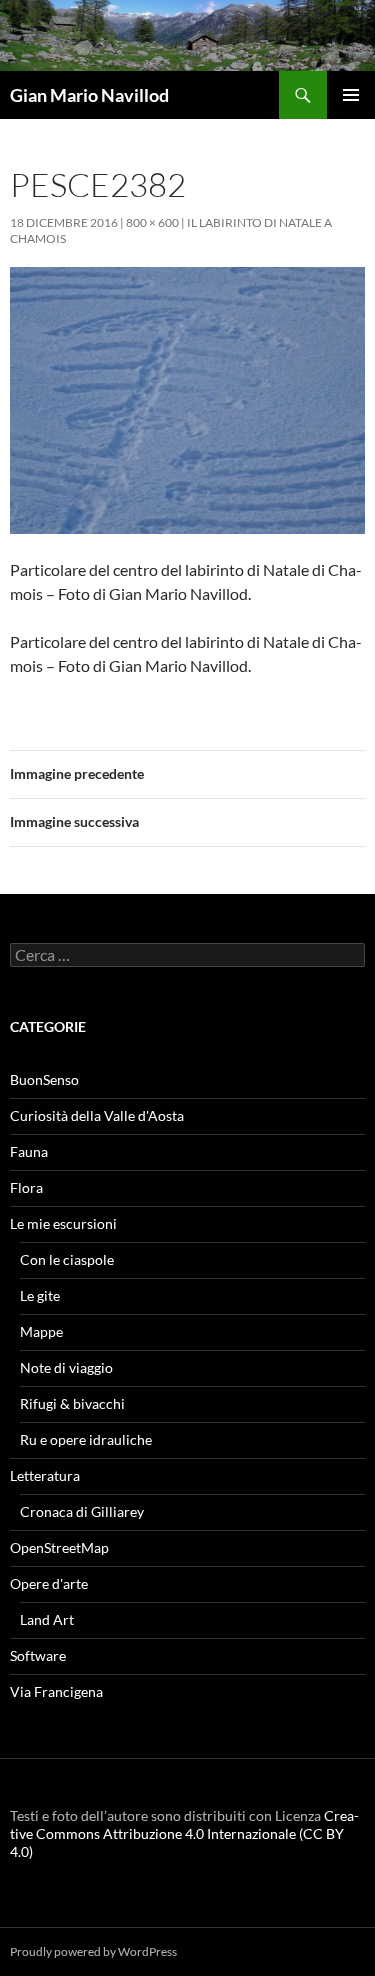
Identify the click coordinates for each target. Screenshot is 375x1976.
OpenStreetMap (59, 1547)
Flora (26, 1187)
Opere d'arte (49, 1583)
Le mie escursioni (63, 1223)
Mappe (41, 1331)
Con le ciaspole (67, 1259)
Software (38, 1655)
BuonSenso (44, 1079)
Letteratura (45, 1475)
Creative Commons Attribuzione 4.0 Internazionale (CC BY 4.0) (184, 1833)
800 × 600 (152, 222)
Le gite (40, 1295)
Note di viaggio (66, 1367)
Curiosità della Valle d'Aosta (97, 1115)
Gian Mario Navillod (89, 95)
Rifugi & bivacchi (72, 1403)
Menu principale (351, 95)
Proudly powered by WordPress (93, 1951)
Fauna (29, 1151)
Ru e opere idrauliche (86, 1439)
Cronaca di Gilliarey (82, 1511)
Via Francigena (56, 1691)
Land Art (47, 1619)
